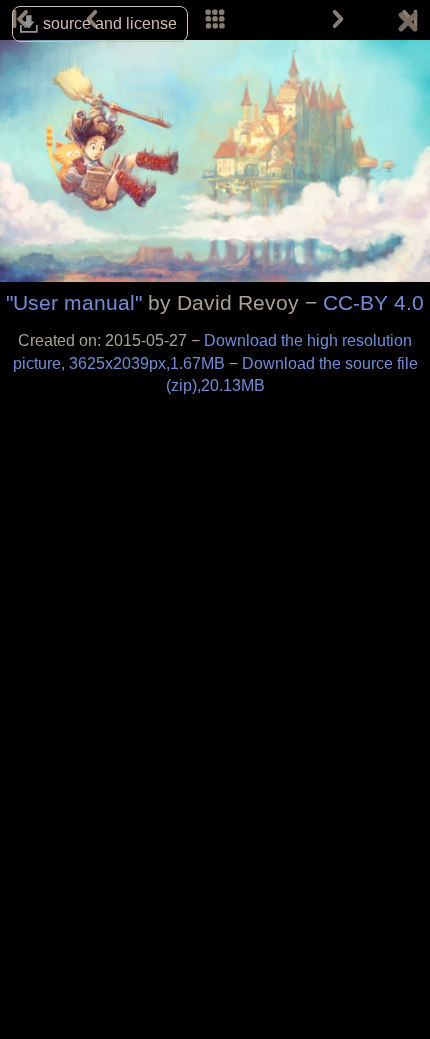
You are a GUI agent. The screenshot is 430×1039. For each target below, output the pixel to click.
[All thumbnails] (215, 20)
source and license (110, 23)
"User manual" (74, 302)
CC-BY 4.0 (373, 302)
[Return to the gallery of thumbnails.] (408, 25)
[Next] (338, 20)
